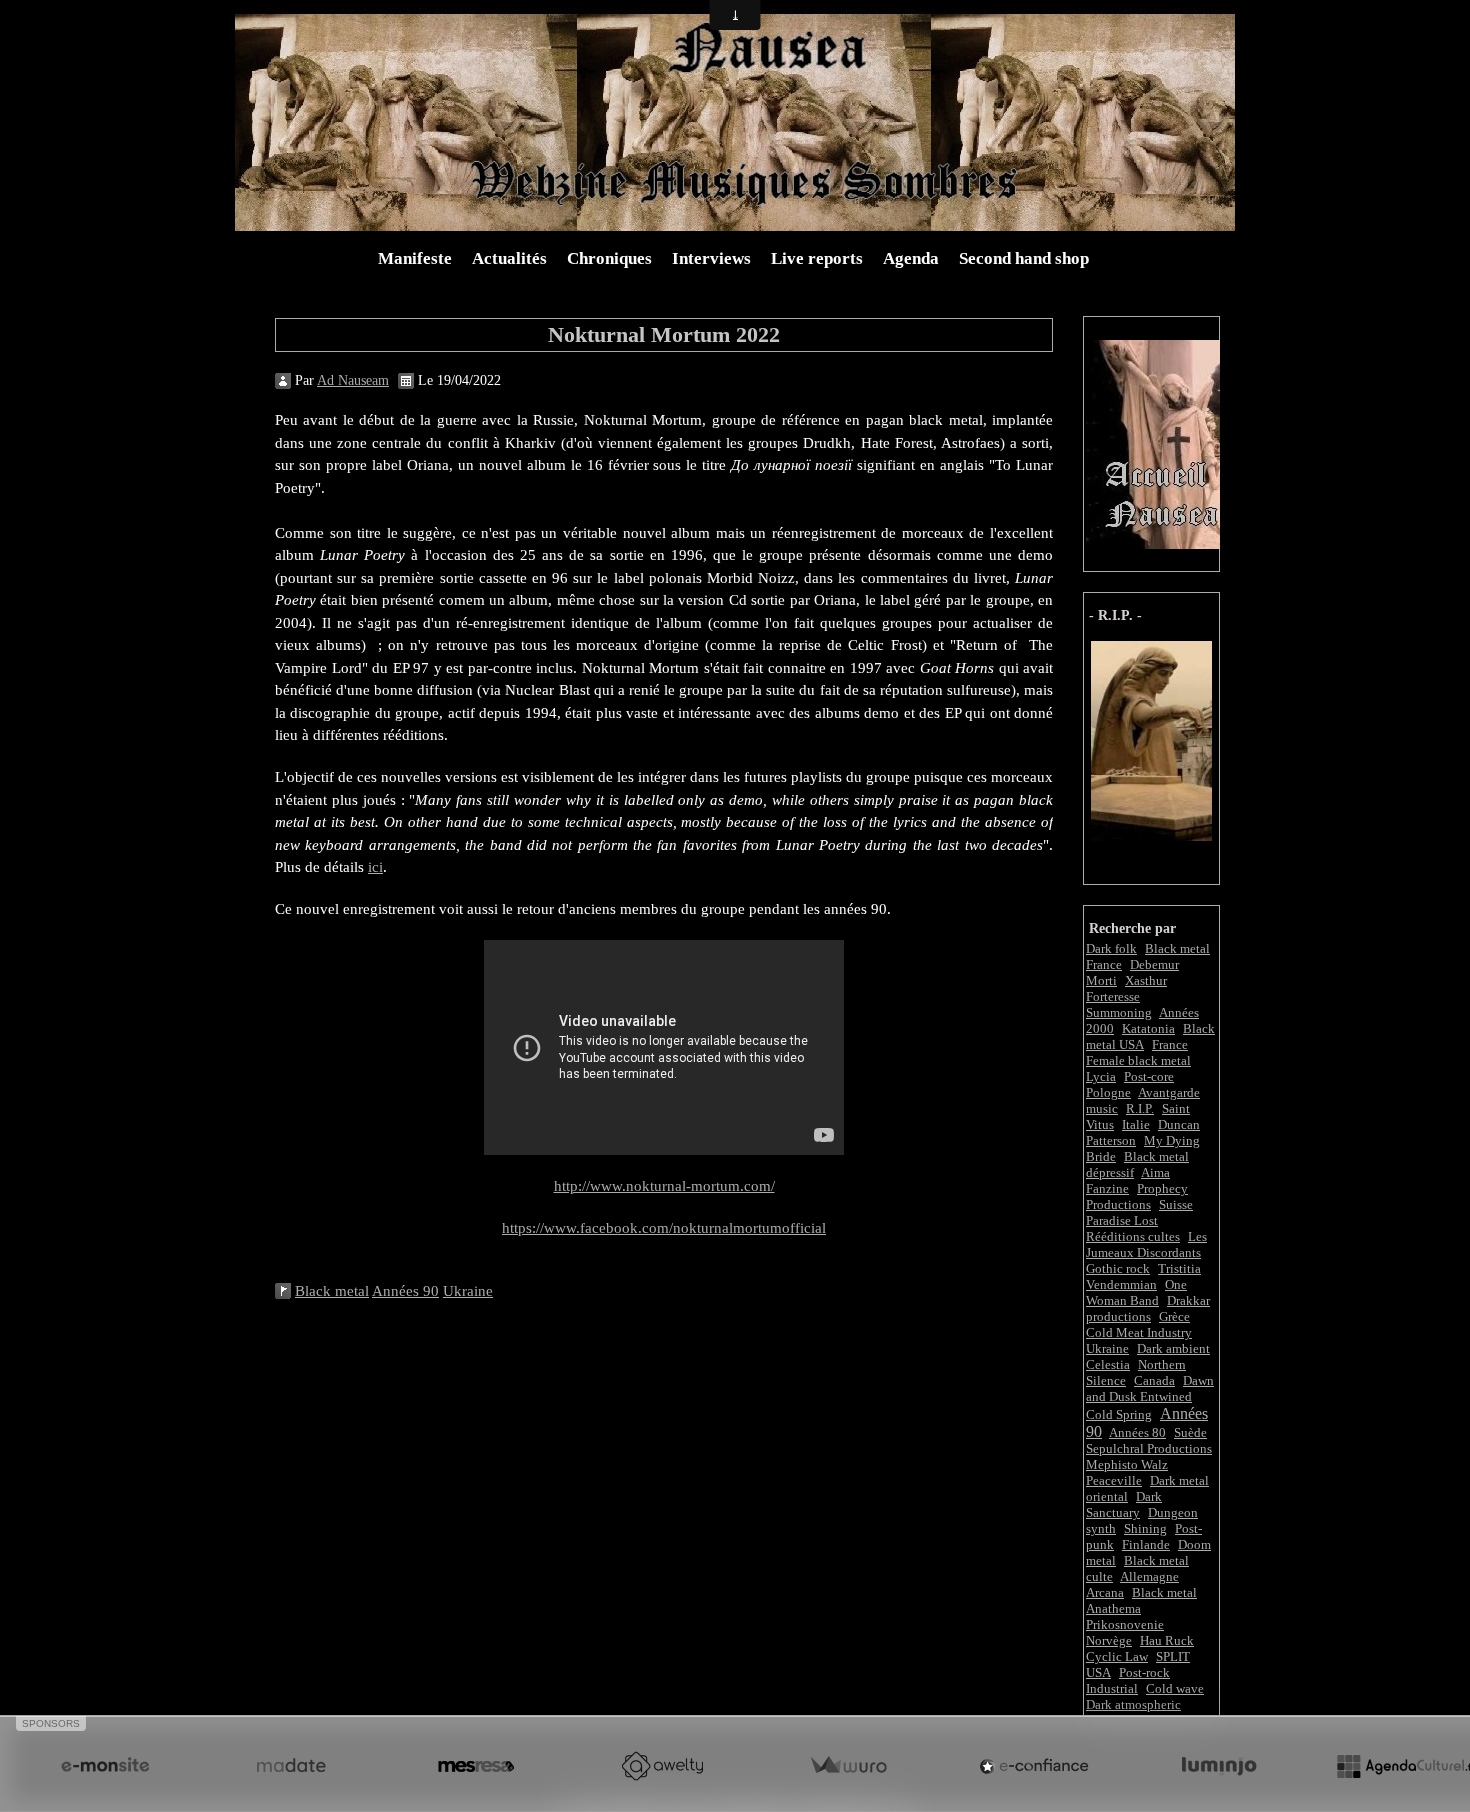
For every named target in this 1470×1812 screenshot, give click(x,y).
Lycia (1101, 1076)
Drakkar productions (1148, 1308)
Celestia (1108, 1364)
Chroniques (609, 258)
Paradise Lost (1122, 1220)
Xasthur (1146, 980)
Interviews (711, 258)
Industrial (1112, 1688)
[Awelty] (662, 1766)
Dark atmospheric (1133, 1704)
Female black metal (1138, 1060)
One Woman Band (1136, 1292)
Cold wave (1175, 1688)
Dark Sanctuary (1124, 1504)
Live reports (817, 258)
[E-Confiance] (1034, 1766)
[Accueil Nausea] (1155, 442)
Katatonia (1148, 1028)
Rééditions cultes (1133, 1236)
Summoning (1119, 1012)
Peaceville (1114, 1480)
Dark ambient (1173, 1348)
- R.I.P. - (1115, 615)
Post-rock (1144, 1672)
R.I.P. (1140, 1108)
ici (375, 867)
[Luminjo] (1219, 1766)
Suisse (1176, 1204)
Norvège (1109, 1640)
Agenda (911, 258)
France (1170, 1044)
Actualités (509, 258)
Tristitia (1179, 1268)
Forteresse (1113, 996)
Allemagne (1149, 1576)
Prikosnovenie (1125, 1624)
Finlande (1146, 1544)
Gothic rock (1118, 1268)
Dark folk (1111, 948)
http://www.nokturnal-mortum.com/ (664, 1186)
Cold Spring (1119, 1414)
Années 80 (1137, 1432)
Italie (1136, 1124)
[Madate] (291, 1766)
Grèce (1174, 1316)
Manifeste (415, 258)
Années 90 (405, 1291)
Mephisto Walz (1127, 1464)
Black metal (1164, 1592)
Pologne (1108, 1092)
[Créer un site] (105, 1766)
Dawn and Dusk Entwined (1150, 1388)
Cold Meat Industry (1139, 1332)
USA (1098, 1672)
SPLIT (1173, 1656)
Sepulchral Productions (1149, 1448)
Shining (1145, 1528)
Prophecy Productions (1137, 1196)
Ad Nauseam (353, 380)
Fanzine (1107, 1188)
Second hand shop (1024, 258)
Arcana (1105, 1592)
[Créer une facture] (848, 1766)
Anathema (1113, 1608)
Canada (1154, 1380)
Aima (1155, 1172)
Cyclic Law (1117, 1656)
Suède (1190, 1432)
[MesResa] (476, 1766)
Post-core (1149, 1076)
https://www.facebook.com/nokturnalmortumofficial (664, 1228)
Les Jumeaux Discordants (1146, 1244)
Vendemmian (1121, 1284)
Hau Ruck (1167, 1640)
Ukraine (1107, 1348)
